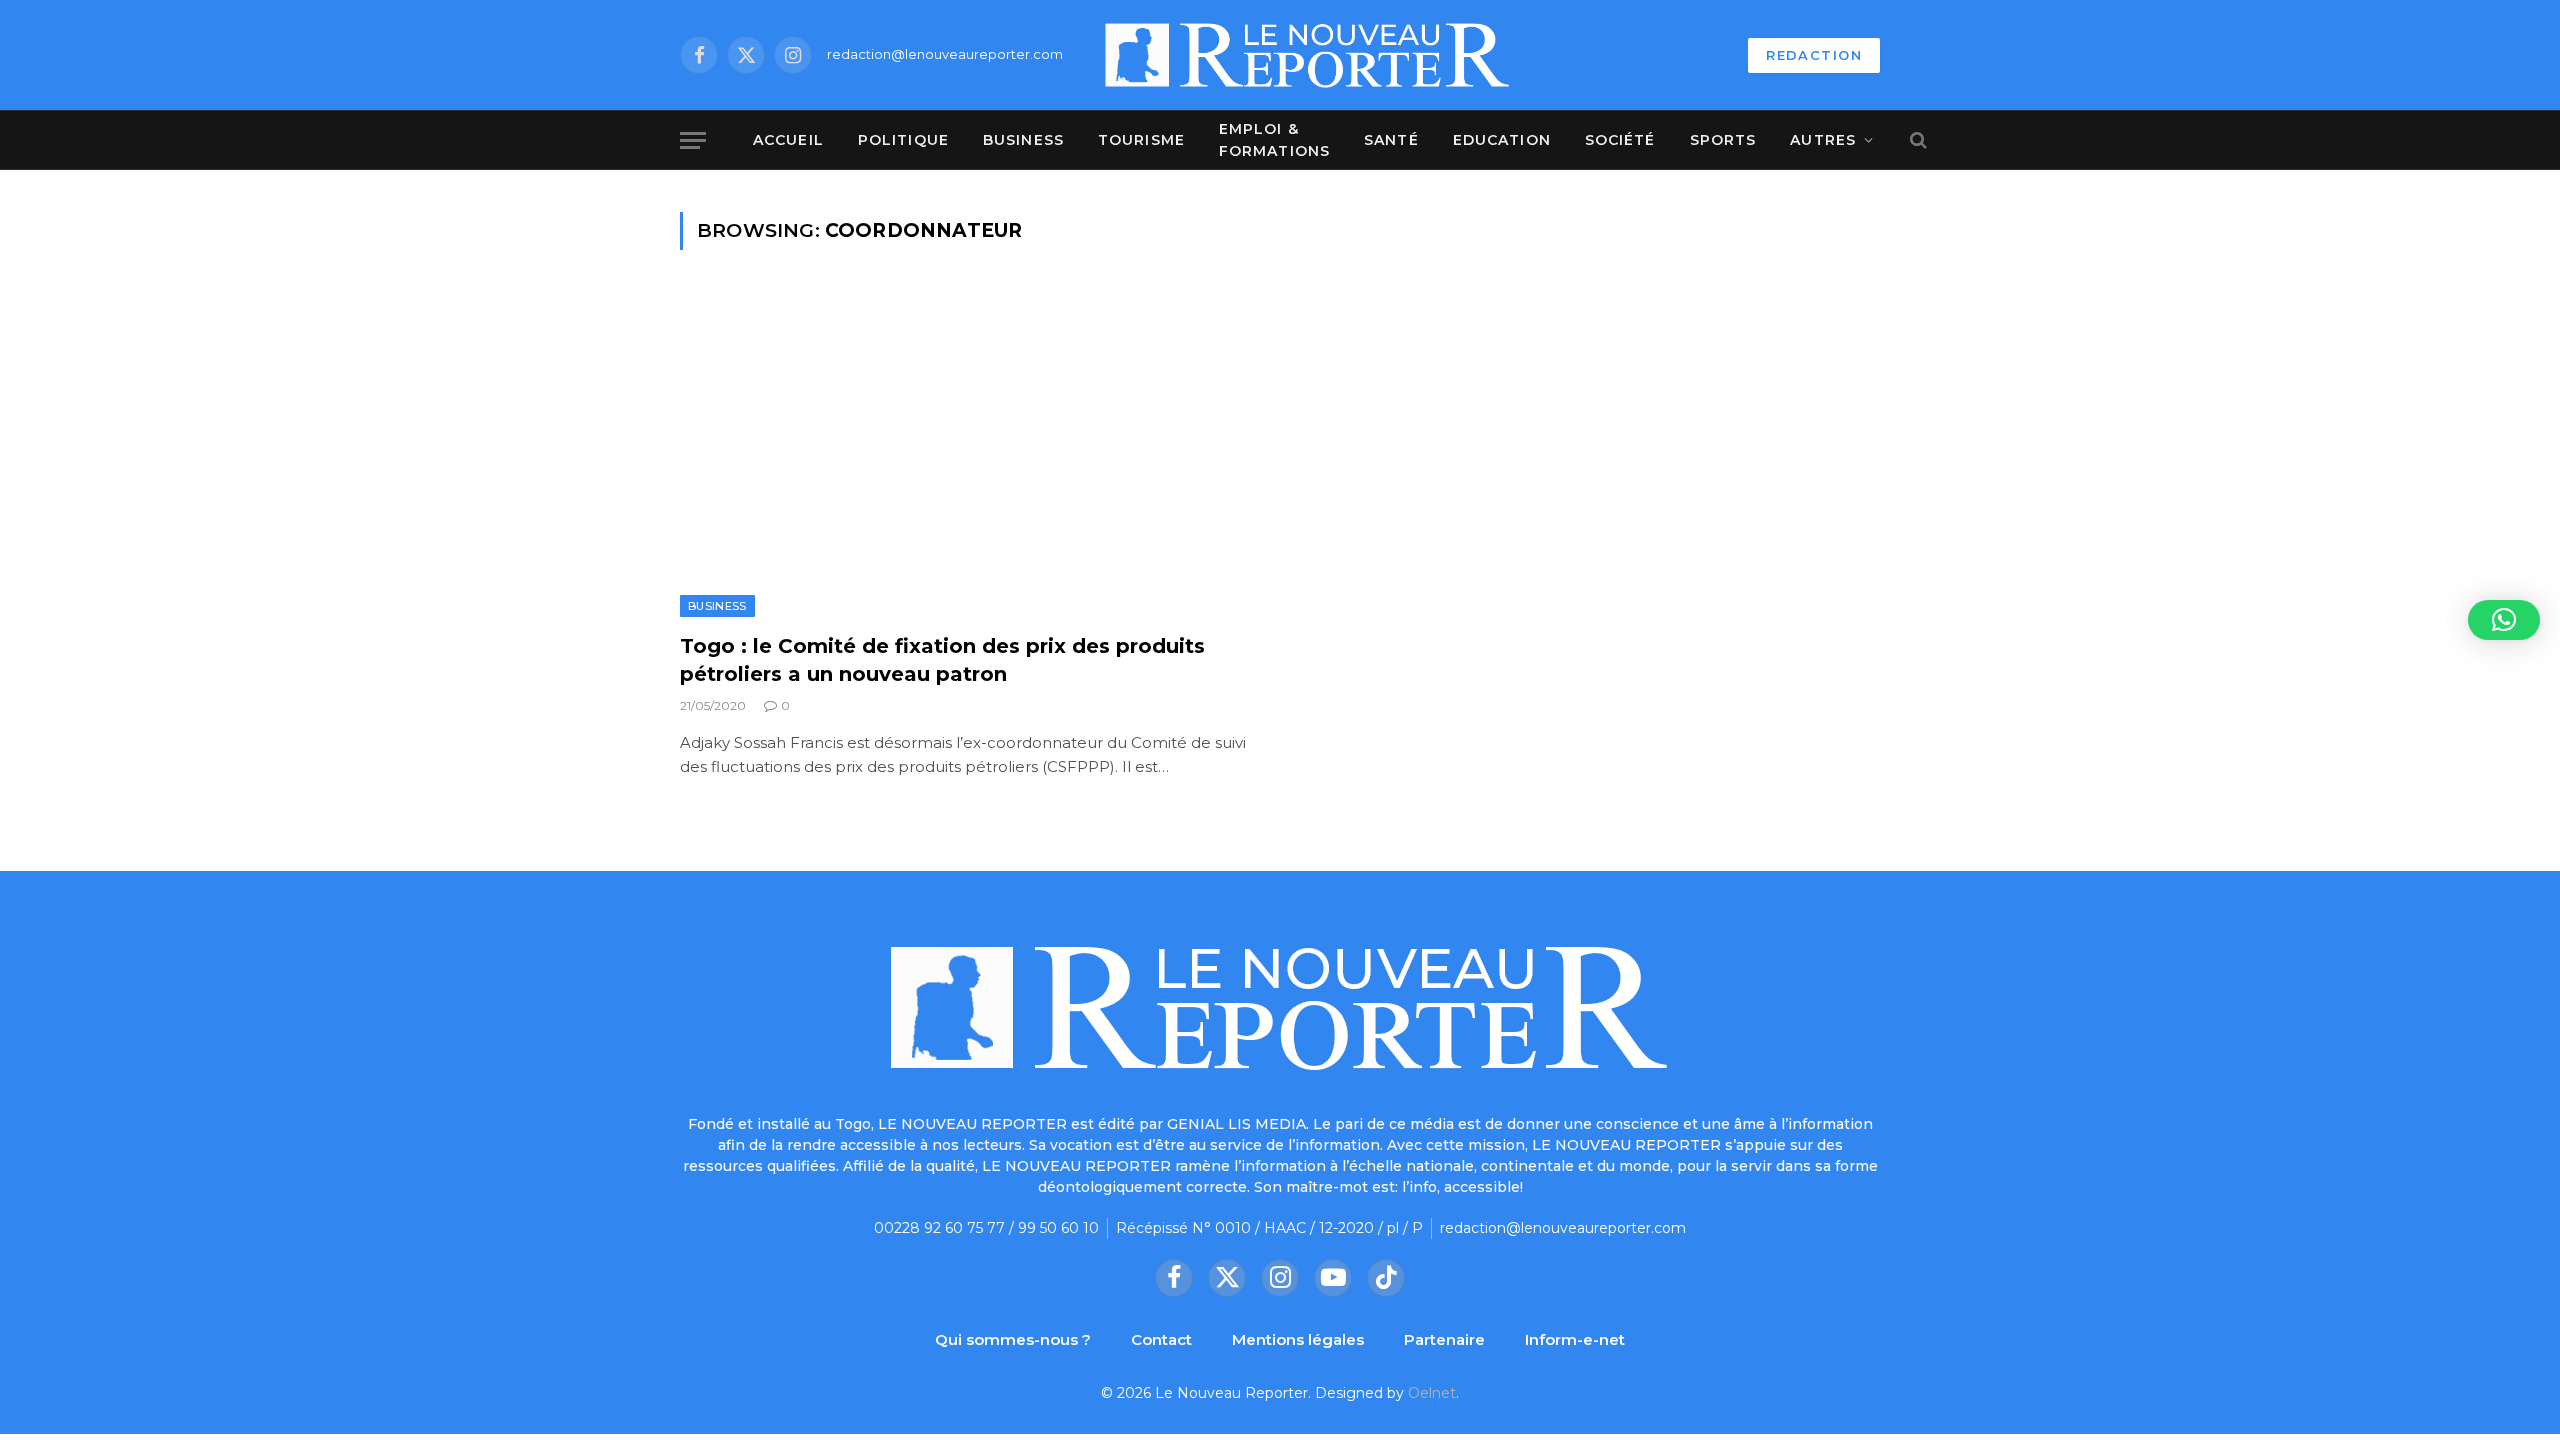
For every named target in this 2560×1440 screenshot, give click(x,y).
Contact (1161, 1339)
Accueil (788, 140)
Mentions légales (1298, 1339)
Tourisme (1141, 140)
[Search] (1916, 140)
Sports (1723, 140)
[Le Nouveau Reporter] (1308, 55)
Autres (1823, 140)
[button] (2504, 620)
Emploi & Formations (1274, 140)
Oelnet (1432, 1393)
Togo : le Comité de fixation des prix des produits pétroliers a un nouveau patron (942, 659)
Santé (1391, 140)
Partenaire (1444, 1339)
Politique (903, 140)
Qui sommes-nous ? (1013, 1339)
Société (1620, 140)
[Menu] (693, 140)
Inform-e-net (1575, 1339)
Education (1502, 140)
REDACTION (1814, 55)
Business (1023, 140)
